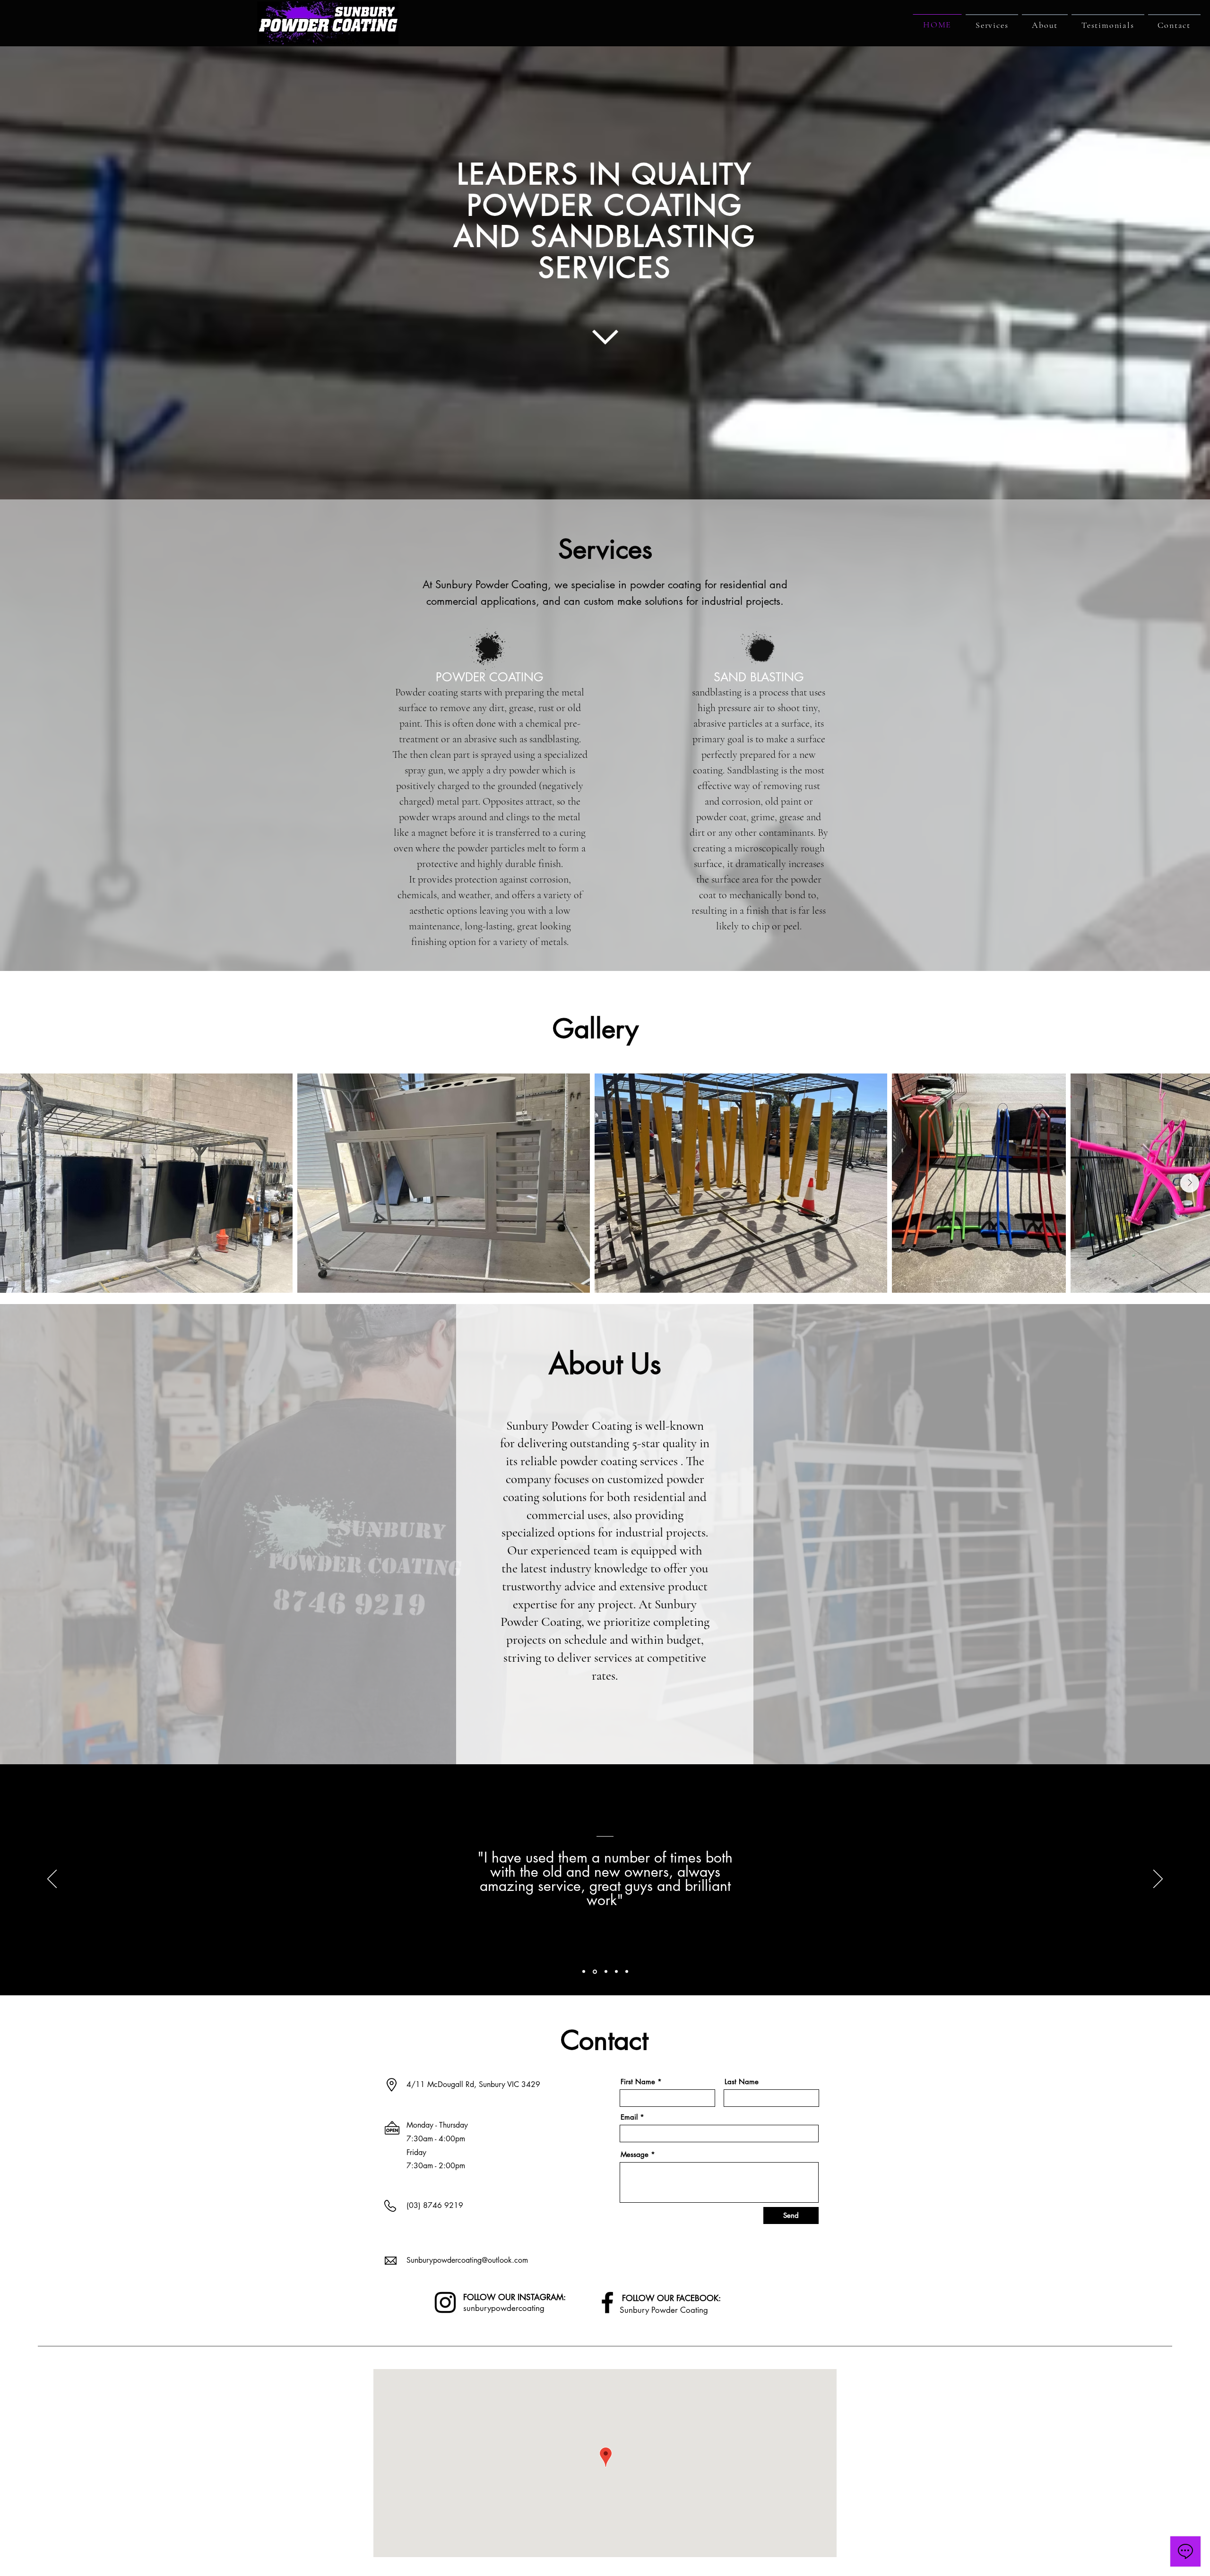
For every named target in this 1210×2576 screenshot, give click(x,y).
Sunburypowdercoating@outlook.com (467, 2260)
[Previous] (52, 1880)
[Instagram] (445, 2302)
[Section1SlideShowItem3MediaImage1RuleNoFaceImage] (605, 1972)
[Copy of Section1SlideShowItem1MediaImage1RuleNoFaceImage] (616, 1971)
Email (629, 2117)
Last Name (742, 2082)
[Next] (1158, 1880)
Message (635, 2154)
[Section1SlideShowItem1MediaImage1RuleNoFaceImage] (584, 1972)
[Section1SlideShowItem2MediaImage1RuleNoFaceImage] (594, 1972)
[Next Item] (1190, 1183)
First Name (638, 2082)
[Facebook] (607, 2302)
